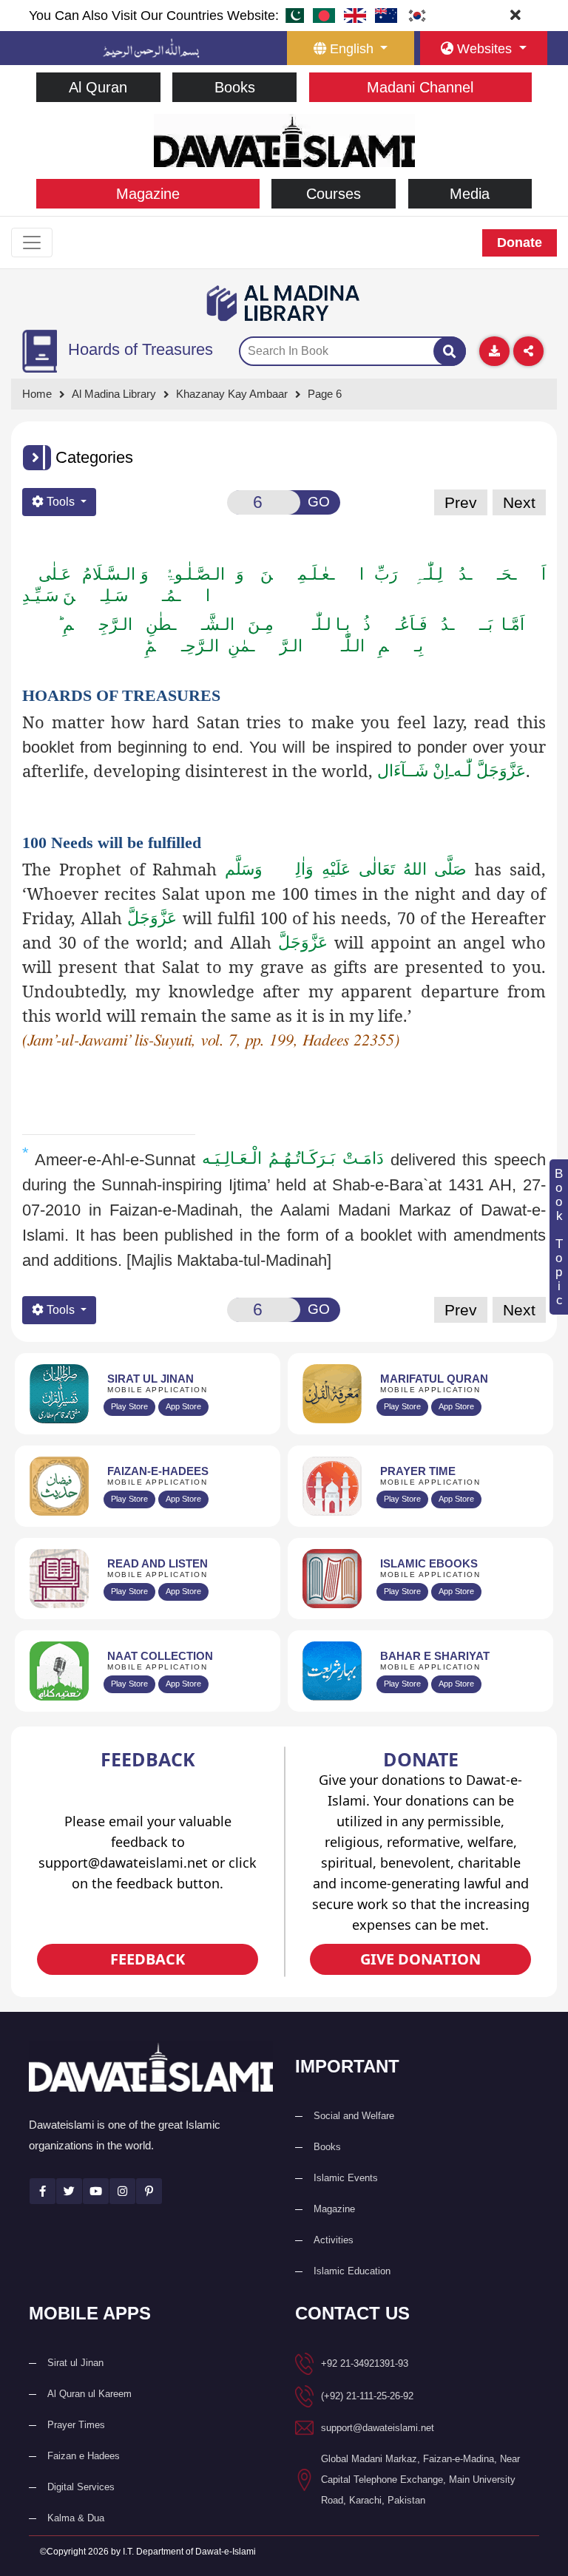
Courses (334, 194)
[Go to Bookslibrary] (284, 303)
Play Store (129, 1406)
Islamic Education (352, 2271)
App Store (183, 1406)
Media (470, 194)
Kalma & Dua (76, 2518)
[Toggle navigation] (32, 243)
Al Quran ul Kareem (89, 2394)
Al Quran (98, 87)
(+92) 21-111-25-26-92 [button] (367, 2396)
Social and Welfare (354, 2116)
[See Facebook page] (43, 2191)
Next (519, 502)
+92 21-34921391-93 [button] (365, 2363)
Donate (520, 243)
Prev (461, 502)
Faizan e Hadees (84, 2456)
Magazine (148, 194)
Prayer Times (76, 2425)
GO (319, 502)
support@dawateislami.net (378, 2428)
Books (235, 87)
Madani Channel (420, 87)
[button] (37, 458)
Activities (334, 2240)
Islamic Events (346, 2178)
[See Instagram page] (122, 2191)
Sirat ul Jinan (75, 2363)
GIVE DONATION (420, 1959)
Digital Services (81, 2487)
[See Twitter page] (69, 2191)
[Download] (494, 351)
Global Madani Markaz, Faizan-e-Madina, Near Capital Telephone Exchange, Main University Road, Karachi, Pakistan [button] (420, 2480)
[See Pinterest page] (149, 2191)
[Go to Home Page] (284, 139)
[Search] (450, 351)
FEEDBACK (148, 1959)
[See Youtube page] (96, 2191)
